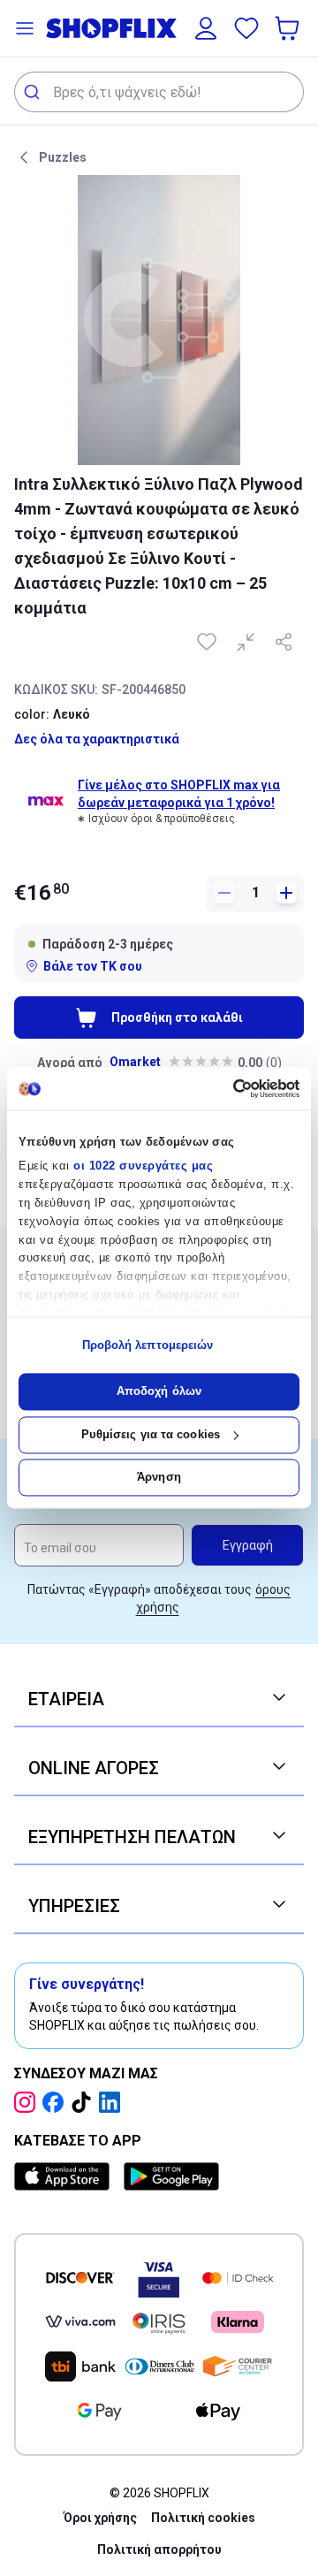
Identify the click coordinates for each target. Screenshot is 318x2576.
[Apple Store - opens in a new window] (65, 2176)
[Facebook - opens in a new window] (57, 2102)
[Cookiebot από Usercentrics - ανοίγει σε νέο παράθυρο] (226, 1088)
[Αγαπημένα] (246, 28)
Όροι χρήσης (100, 2518)
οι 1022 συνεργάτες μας (143, 1166)
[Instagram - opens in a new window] (28, 2102)
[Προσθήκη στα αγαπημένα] (208, 642)
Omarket (135, 1062)
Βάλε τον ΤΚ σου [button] (93, 966)
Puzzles (63, 157)
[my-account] (206, 28)
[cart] (289, 28)
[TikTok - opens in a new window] (85, 2102)
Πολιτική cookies (203, 2518)
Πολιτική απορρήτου (159, 2549)
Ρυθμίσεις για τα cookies (151, 1434)
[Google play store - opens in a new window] (171, 2176)
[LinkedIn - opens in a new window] (113, 2102)
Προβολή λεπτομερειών (148, 1345)
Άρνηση (159, 1478)
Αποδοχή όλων (159, 1392)
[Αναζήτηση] (34, 92)
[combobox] (159, 92)
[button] (25, 28)
